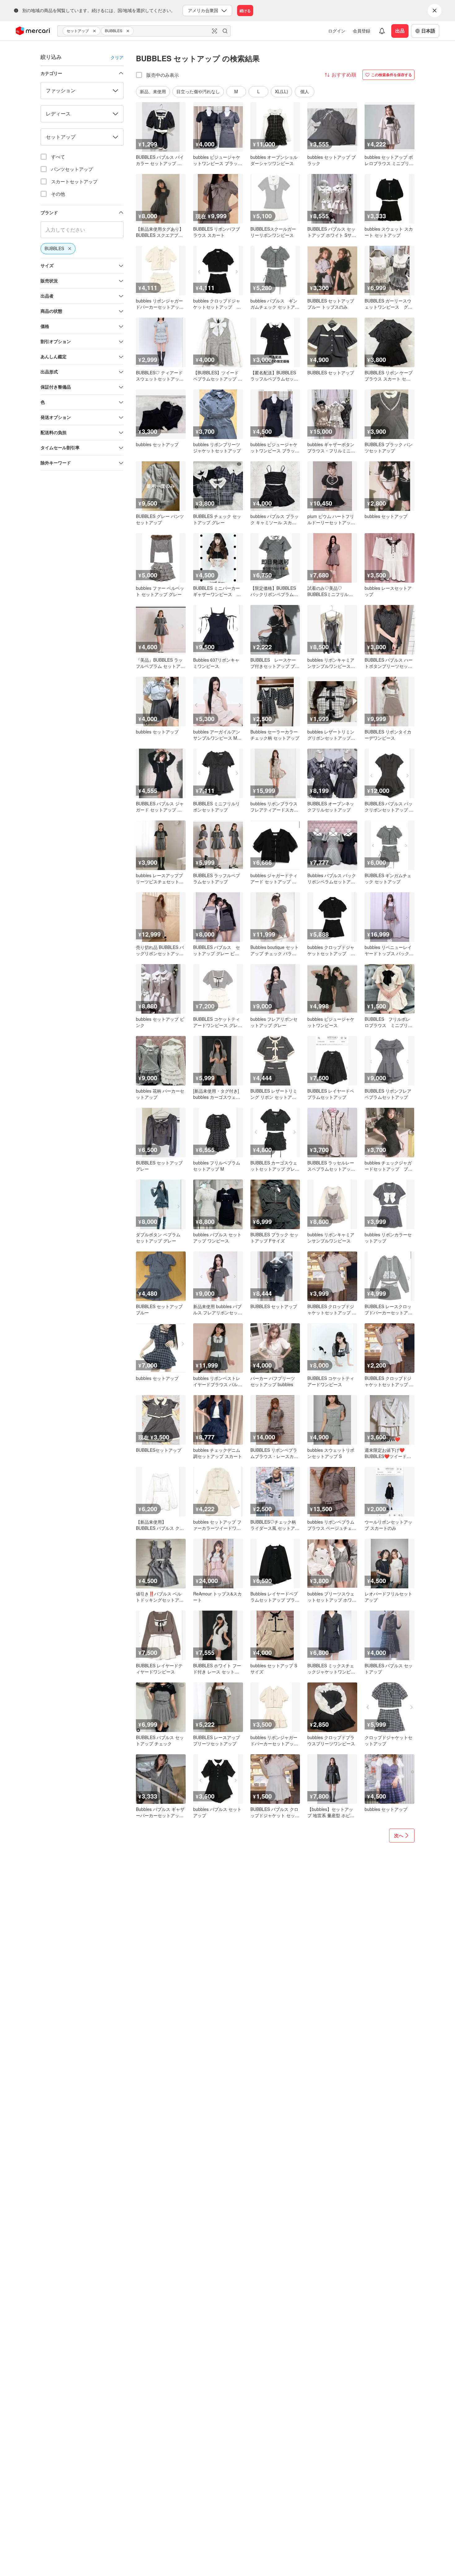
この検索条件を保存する (392, 75)
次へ (399, 1835)
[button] (95, 31)
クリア (117, 57)
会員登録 (362, 31)
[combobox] (144, 31)
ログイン (337, 31)
